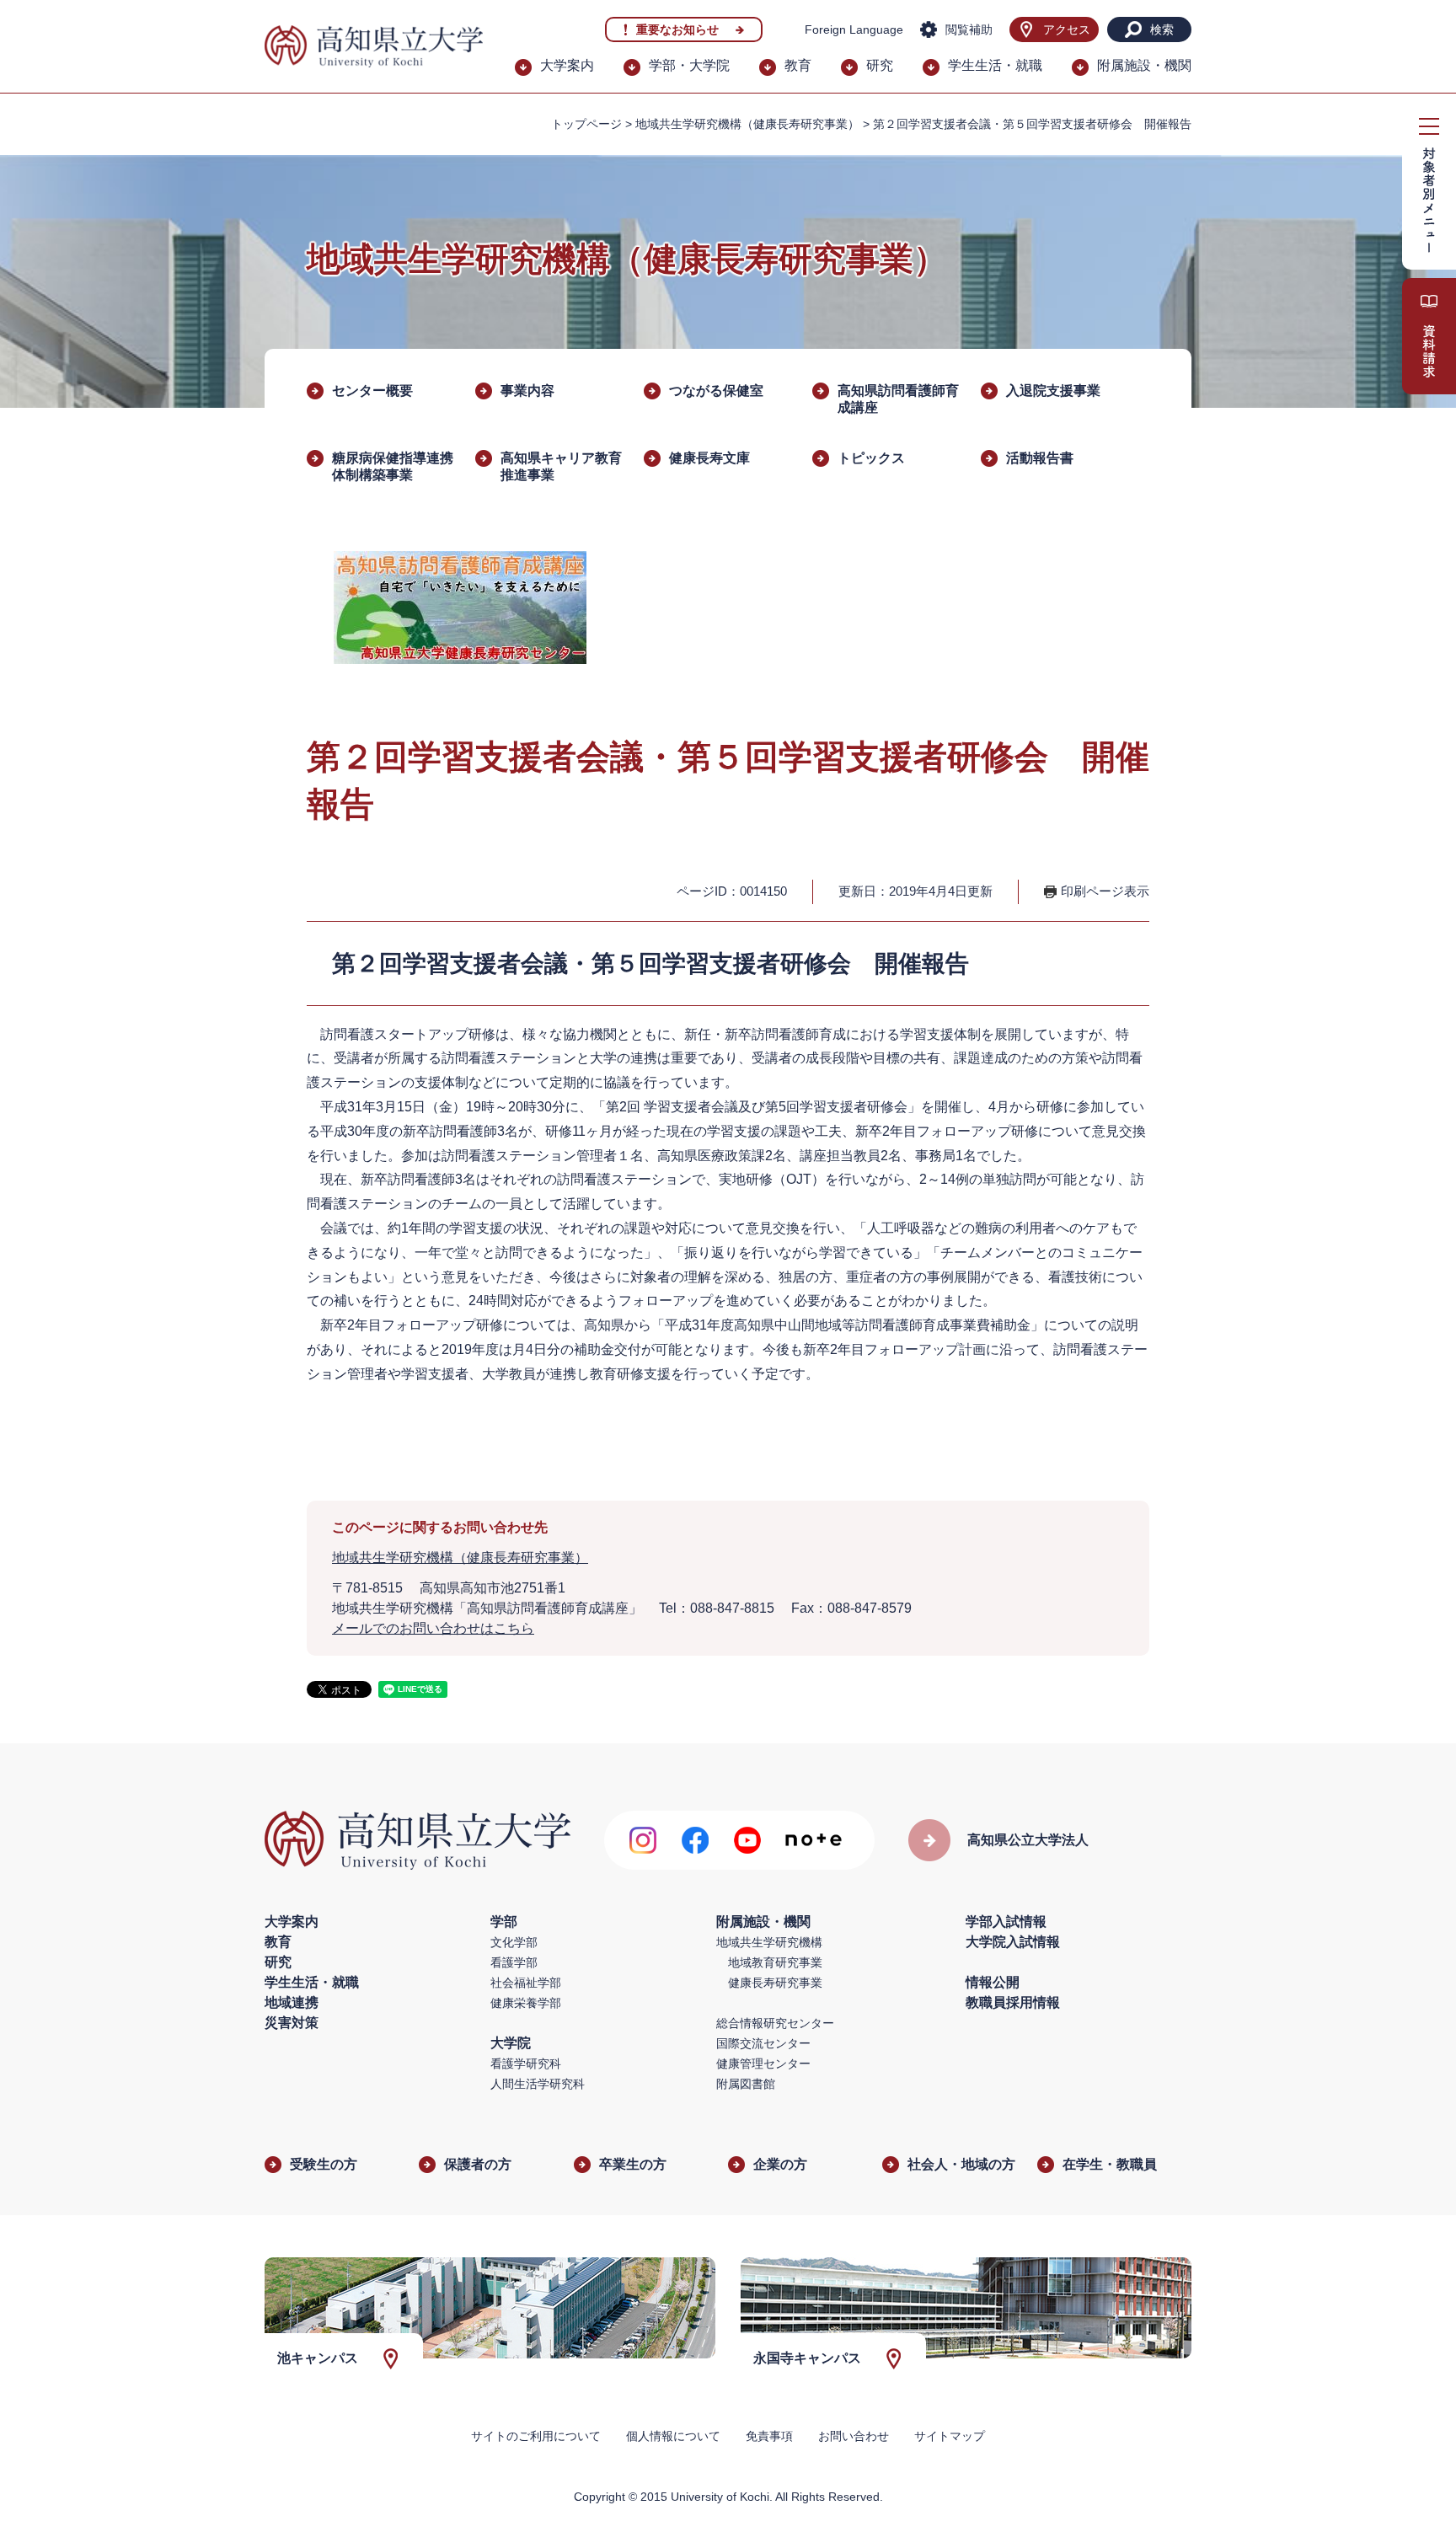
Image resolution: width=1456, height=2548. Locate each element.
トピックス (871, 458)
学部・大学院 (689, 65)
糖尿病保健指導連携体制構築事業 (393, 466)
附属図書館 (746, 2084)
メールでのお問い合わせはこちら (433, 1628)
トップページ (586, 124)
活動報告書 (1040, 458)
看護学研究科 (526, 2064)
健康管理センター (763, 2064)
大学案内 (567, 65)
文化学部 (514, 1942)
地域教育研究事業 (775, 1962)
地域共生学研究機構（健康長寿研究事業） (747, 124)
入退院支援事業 (1053, 391)
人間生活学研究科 (538, 2084)
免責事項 (769, 2436)
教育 (798, 65)
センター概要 (372, 391)
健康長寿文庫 (709, 458)
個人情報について (673, 2436)
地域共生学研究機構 (769, 1942)
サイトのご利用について (536, 2436)
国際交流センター (763, 2043)
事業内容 (527, 391)
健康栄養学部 (526, 2003)
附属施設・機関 (1144, 65)
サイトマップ (950, 2436)
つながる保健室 (716, 391)
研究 (880, 65)
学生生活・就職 (995, 65)
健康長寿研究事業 (775, 1983)
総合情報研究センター (775, 2023)
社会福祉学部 (526, 1983)
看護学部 (514, 1962)
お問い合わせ (854, 2436)
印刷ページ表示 (1105, 891)
